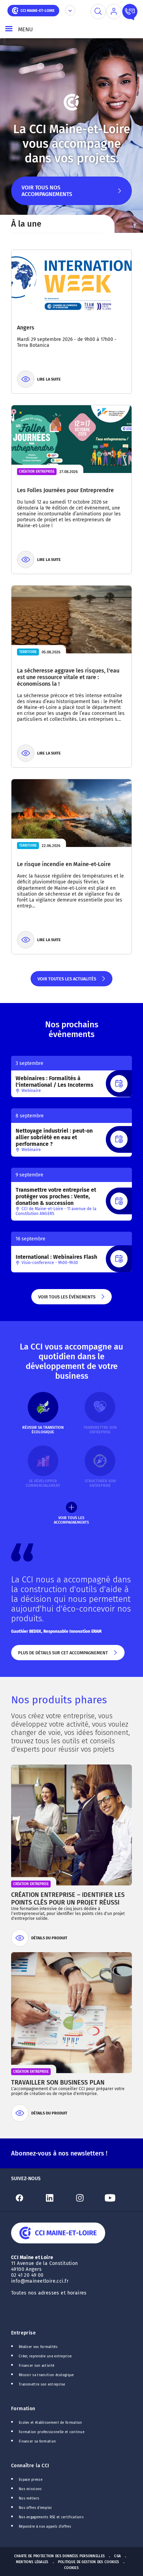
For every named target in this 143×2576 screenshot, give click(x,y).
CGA (117, 2556)
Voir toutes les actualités (66, 981)
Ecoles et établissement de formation (51, 2423)
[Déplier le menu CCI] (70, 10)
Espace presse (31, 2480)
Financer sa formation (37, 2442)
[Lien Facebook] (26, 2198)
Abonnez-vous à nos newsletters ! (59, 2153)
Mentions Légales (32, 2562)
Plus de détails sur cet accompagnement (62, 1655)
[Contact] (130, 11)
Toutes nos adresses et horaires (50, 2293)
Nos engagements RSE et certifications (51, 2517)
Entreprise (23, 2333)
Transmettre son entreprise (42, 2385)
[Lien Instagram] (87, 2198)
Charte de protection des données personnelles (60, 2556)
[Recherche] (98, 11)
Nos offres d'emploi (35, 2508)
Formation (23, 2409)
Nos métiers (29, 2498)
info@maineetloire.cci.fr (40, 2281)
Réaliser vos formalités (38, 2347)
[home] (33, 10)
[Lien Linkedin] (56, 2198)
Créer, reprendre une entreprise (45, 2356)
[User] (114, 11)
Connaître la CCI (30, 2466)
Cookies (71, 2568)
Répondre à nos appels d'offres (45, 2527)
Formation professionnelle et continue (52, 2432)
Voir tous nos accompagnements (47, 195)
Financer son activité (36, 2366)
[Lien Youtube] (117, 2198)
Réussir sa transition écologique (46, 2375)
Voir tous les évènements (66, 1299)
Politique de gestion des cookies (89, 2562)
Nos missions (30, 2489)
